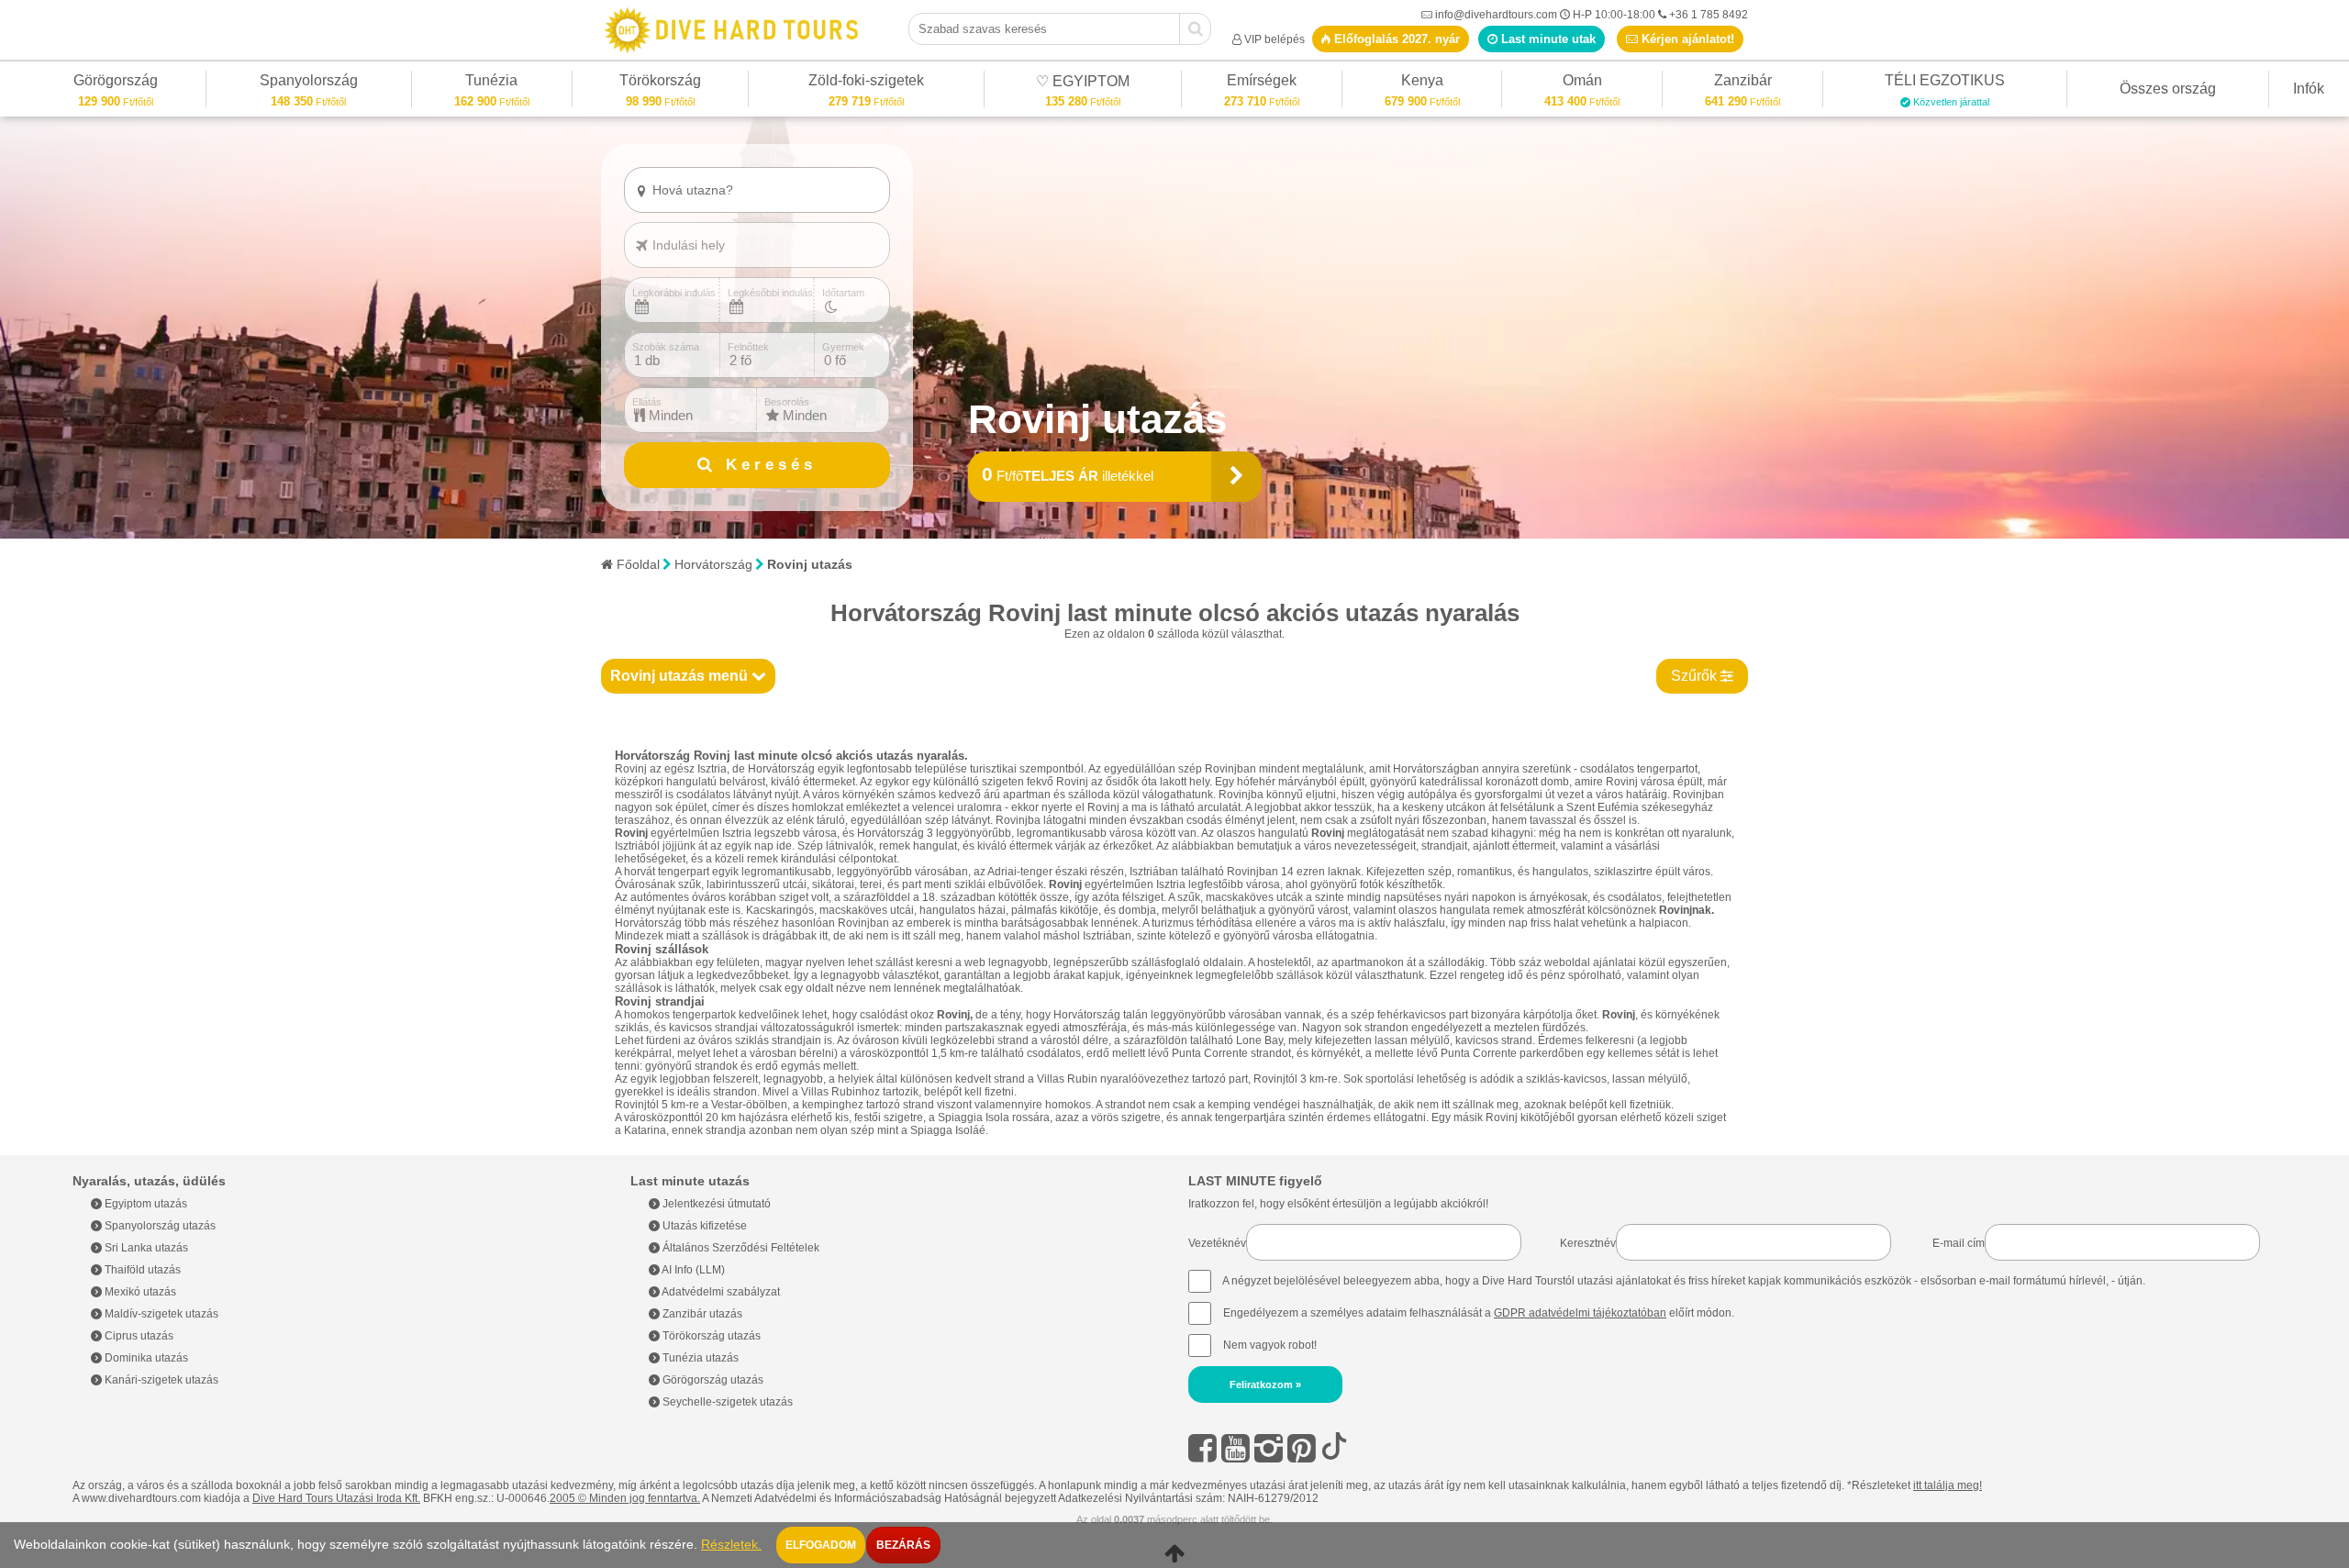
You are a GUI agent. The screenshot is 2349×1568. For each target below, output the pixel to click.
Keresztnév (1588, 1243)
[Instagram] (1269, 1448)
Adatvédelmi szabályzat (720, 1292)
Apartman (684, 221)
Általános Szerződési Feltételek (740, 1248)
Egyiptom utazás (145, 1204)
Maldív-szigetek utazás (160, 1314)
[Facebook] (1202, 1448)
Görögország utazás (712, 1380)
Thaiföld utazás (141, 1270)
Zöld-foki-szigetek (866, 83)
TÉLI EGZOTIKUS (1945, 83)
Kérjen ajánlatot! (1686, 39)
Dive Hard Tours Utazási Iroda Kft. (336, 1498)
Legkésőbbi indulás (770, 293)
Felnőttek (748, 347)
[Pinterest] (1302, 1448)
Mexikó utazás (139, 1292)
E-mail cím (1959, 1243)
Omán (1582, 83)
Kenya (1422, 83)
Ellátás (647, 402)
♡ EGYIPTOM (1083, 84)
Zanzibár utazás (701, 1314)
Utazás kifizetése (703, 1226)
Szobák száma (666, 347)
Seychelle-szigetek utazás (726, 1402)
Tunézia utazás (699, 1358)
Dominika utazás (145, 1358)
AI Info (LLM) (692, 1270)
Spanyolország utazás (159, 1226)
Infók (2309, 89)
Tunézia (491, 83)
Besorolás (787, 402)
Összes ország (2168, 89)
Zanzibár (1742, 83)
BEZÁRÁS (903, 1545)
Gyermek (843, 347)
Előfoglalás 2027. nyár (1395, 39)
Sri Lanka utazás (145, 1248)
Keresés (767, 465)
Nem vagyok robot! (1270, 1345)
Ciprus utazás (138, 1336)
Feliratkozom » (1265, 1385)
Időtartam (843, 293)
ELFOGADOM (821, 1545)
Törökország (660, 83)
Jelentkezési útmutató (715, 1204)
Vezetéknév (1217, 1243)
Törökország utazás (710, 1336)
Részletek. (731, 1545)
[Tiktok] (1334, 1448)
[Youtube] (1236, 1448)
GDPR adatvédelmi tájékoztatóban (1580, 1313)
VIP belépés (1275, 39)
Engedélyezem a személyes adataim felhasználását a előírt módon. (1477, 1313)
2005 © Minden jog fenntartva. (625, 1498)
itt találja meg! (1948, 1485)
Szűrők (1696, 676)
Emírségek (1262, 83)
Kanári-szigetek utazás (160, 1380)
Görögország (116, 83)
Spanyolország (309, 83)
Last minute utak (1547, 39)
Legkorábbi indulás (674, 293)
